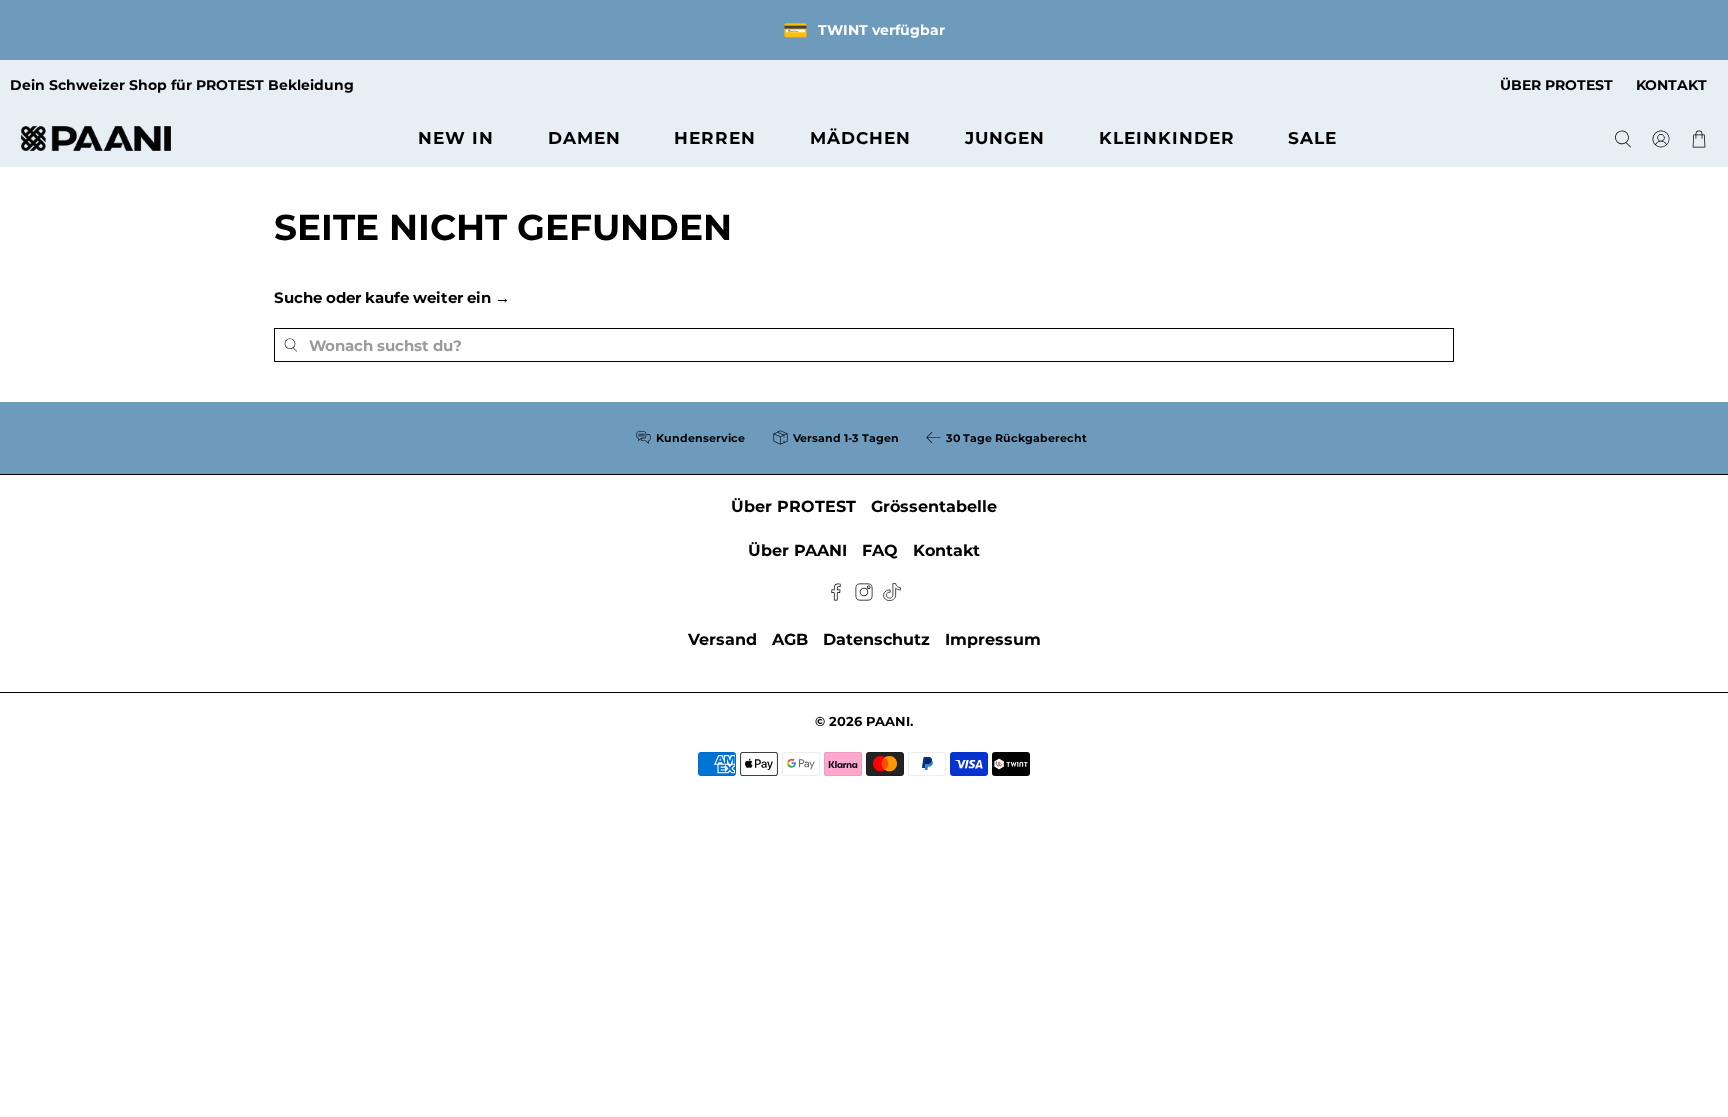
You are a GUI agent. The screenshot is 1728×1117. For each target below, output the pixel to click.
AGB (790, 639)
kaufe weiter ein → (437, 297)
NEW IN (456, 138)
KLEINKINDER (1167, 138)
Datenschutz (876, 639)
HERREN (715, 138)
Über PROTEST (793, 506)
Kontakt (946, 550)
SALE (1312, 138)
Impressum (993, 639)
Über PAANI (797, 550)
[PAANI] (96, 138)
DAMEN (584, 138)
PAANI (888, 721)
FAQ (880, 550)
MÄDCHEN (860, 138)
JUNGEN (1005, 138)
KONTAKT (1671, 85)
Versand (722, 639)
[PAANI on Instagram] (864, 595)
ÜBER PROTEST (1556, 85)
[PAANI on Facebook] (836, 595)
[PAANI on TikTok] (892, 595)
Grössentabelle (934, 506)
